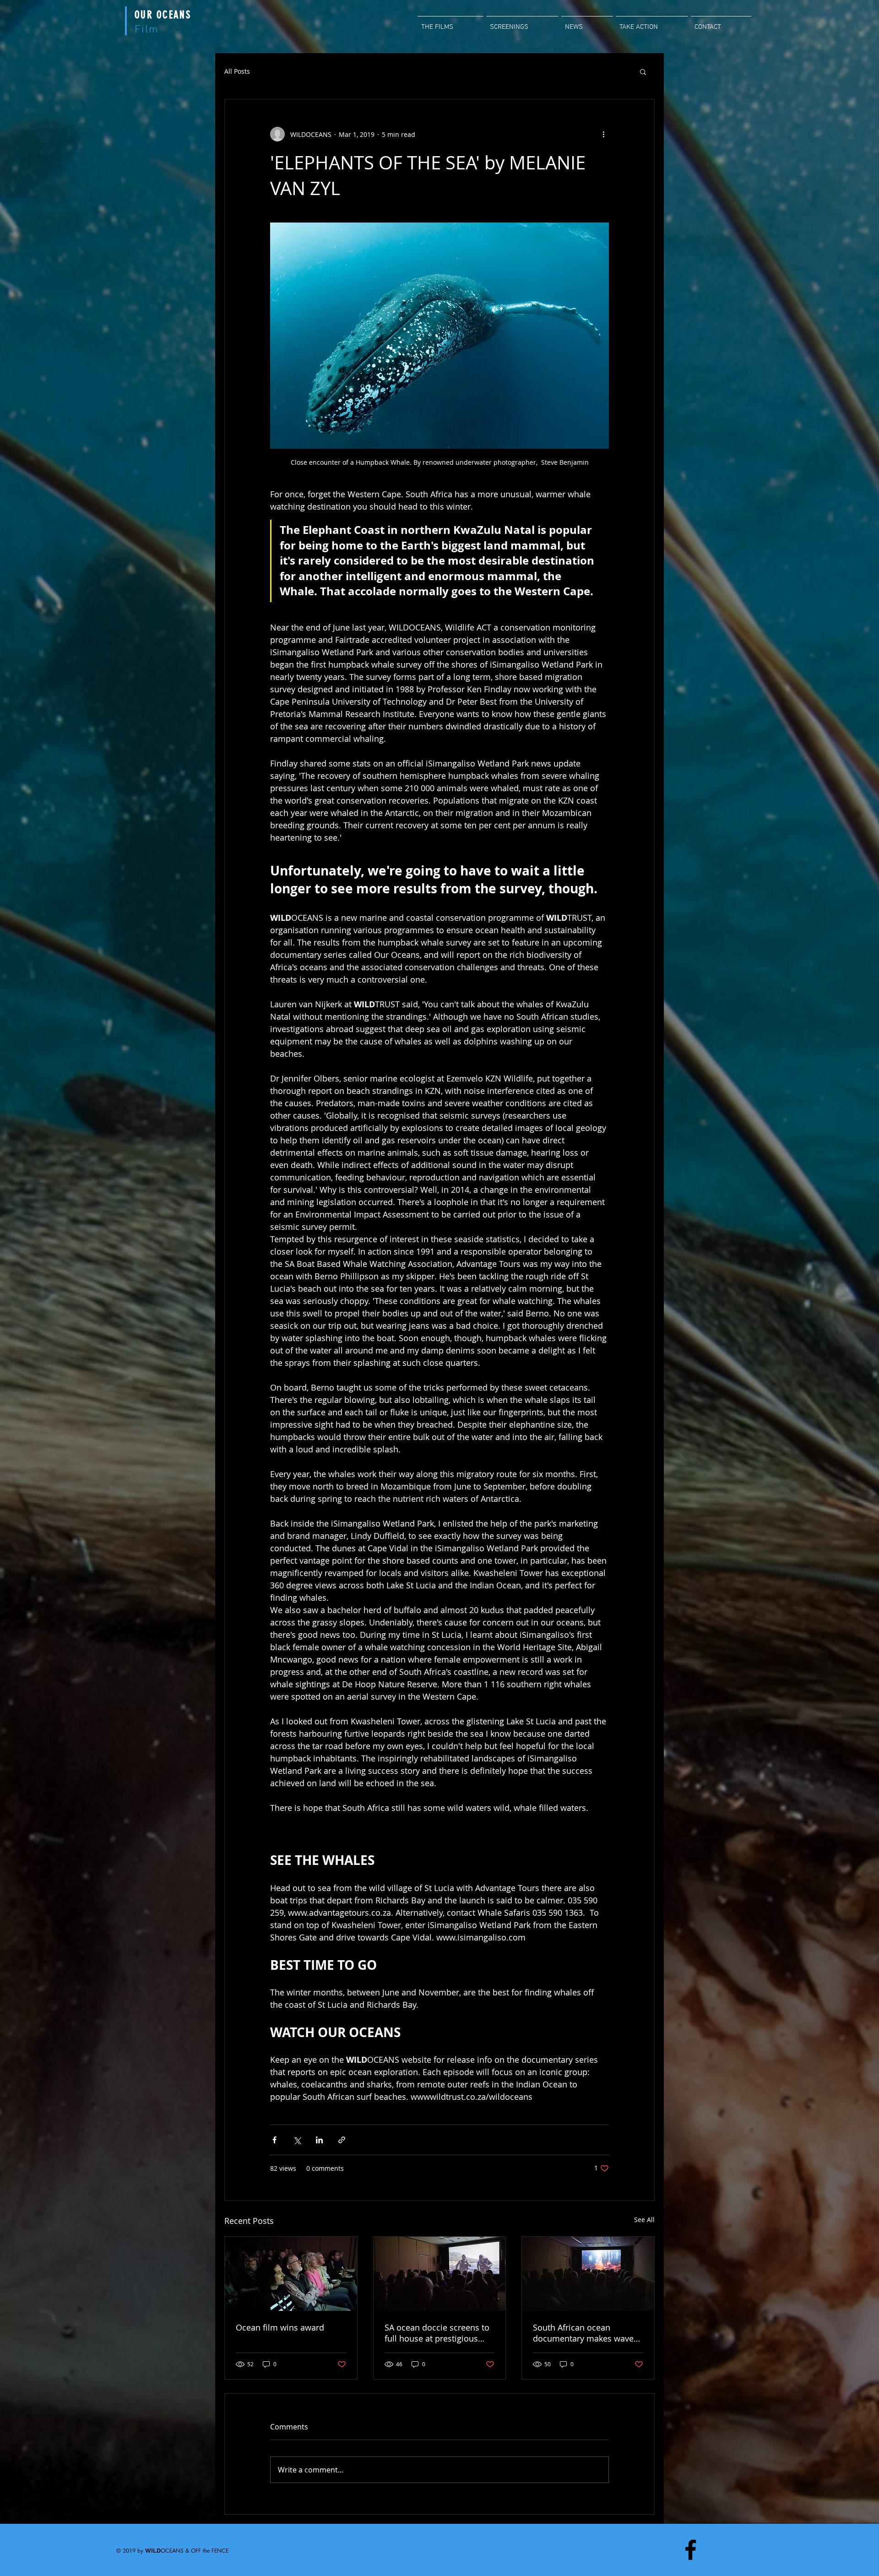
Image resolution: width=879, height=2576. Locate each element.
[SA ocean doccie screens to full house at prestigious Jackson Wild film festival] (440, 2274)
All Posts (237, 71)
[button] (643, 71)
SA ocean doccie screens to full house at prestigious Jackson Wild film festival (437, 2333)
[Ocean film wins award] (291, 2274)
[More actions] (603, 134)
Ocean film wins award (280, 2327)
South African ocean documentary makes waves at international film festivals (585, 2333)
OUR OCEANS (163, 15)
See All (644, 2220)
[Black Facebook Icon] (691, 2550)
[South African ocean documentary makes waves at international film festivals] (588, 2274)
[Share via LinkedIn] (319, 2140)
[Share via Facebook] (274, 2140)
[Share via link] (342, 2140)
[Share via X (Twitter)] (297, 2140)
